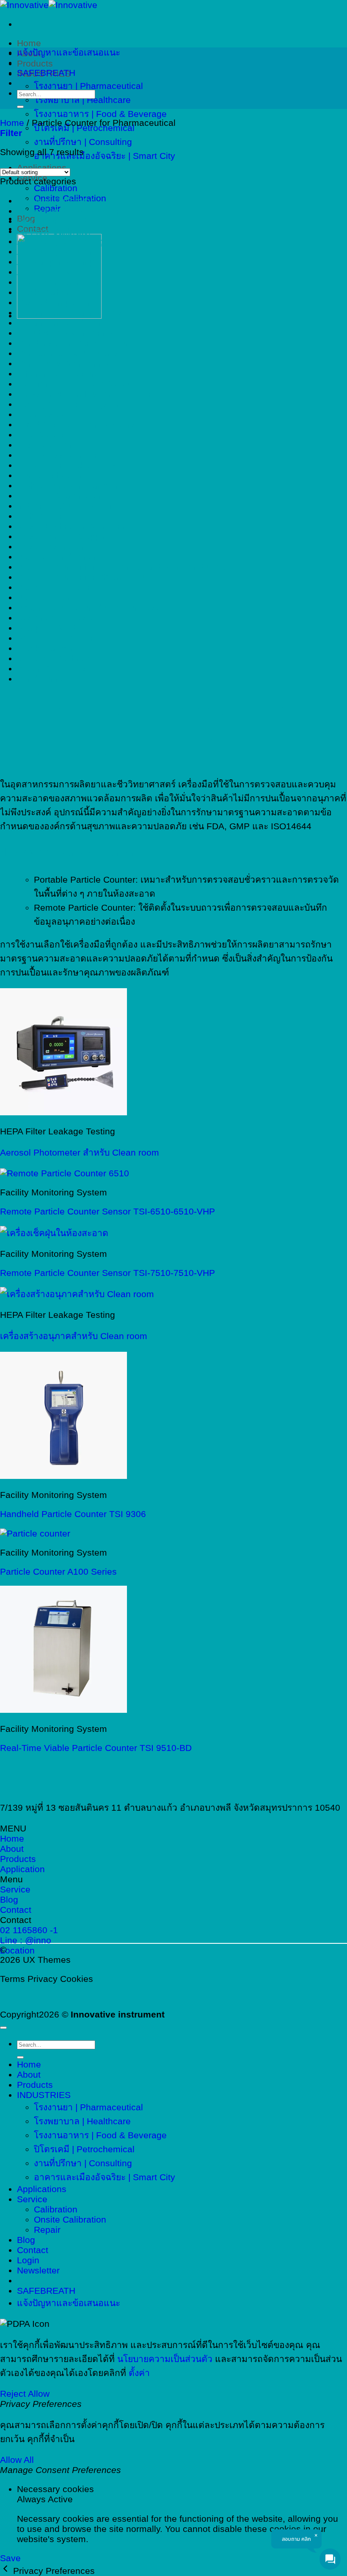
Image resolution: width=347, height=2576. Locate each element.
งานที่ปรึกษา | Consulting (83, 142)
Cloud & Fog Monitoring (65, 333)
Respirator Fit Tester (58, 618)
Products (35, 63)
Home (29, 43)
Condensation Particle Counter (79, 343)
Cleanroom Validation (60, 323)
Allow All (17, 2460)
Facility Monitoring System (70, 404)
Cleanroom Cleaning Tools (70, 313)
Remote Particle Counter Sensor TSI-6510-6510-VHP (107, 1211)
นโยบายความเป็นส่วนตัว (165, 2359)
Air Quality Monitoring (61, 241)
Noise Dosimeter (51, 546)
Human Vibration (51, 475)
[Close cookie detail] (7, 2571)
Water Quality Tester (58, 668)
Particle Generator (54, 587)
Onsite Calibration (70, 2219)
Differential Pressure (58, 374)
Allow (39, 2394)
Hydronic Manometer (59, 496)
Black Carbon (44, 292)
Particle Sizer (44, 597)
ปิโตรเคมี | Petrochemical (84, 2149)
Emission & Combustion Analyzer (84, 394)
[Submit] (20, 107)
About (29, 2074)
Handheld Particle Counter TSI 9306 (73, 1514)
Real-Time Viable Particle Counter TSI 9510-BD (96, 1748)
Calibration (56, 188)
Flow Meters (42, 435)
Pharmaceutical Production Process (89, 607)
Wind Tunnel (42, 679)
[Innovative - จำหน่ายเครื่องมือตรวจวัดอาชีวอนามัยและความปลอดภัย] (49, 5)
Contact (33, 2250)
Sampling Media (50, 628)
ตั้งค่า (139, 2373)
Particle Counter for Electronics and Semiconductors (123, 567)
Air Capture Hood (52, 221)
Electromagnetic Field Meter (74, 384)
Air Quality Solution (56, 251)
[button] (11, 133)
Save (10, 2558)
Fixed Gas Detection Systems (77, 424)
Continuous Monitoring (63, 363)
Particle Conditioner (57, 557)
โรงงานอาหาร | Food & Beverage (100, 114)
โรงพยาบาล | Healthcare (82, 100)
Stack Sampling (49, 648)
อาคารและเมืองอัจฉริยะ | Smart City (105, 156)
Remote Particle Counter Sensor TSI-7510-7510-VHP (107, 1273)
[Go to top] (3, 2028)
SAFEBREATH (46, 73)
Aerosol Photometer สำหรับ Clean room (80, 1152)
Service (32, 2199)
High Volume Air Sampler (67, 485)
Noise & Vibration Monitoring (75, 526)
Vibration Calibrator (56, 658)
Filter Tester (41, 414)
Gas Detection (46, 445)
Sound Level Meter (55, 638)
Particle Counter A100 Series (58, 1571)
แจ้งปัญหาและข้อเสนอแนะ (69, 52)
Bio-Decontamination (59, 282)
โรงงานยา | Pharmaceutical (88, 86)
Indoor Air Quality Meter (65, 506)
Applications (42, 2189)
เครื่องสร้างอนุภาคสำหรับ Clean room (74, 1336)
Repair (47, 2230)
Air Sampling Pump (56, 262)
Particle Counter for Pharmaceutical (89, 577)
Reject (13, 2394)
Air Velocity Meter (52, 272)
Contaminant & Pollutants (68, 353)
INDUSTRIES (44, 2095)
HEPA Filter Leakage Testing (74, 465)
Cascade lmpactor (54, 302)
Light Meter (40, 516)
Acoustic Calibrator (55, 201)
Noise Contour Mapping (65, 536)
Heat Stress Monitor (57, 455)
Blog (26, 2240)
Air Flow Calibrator (54, 231)
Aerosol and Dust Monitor (68, 211)
